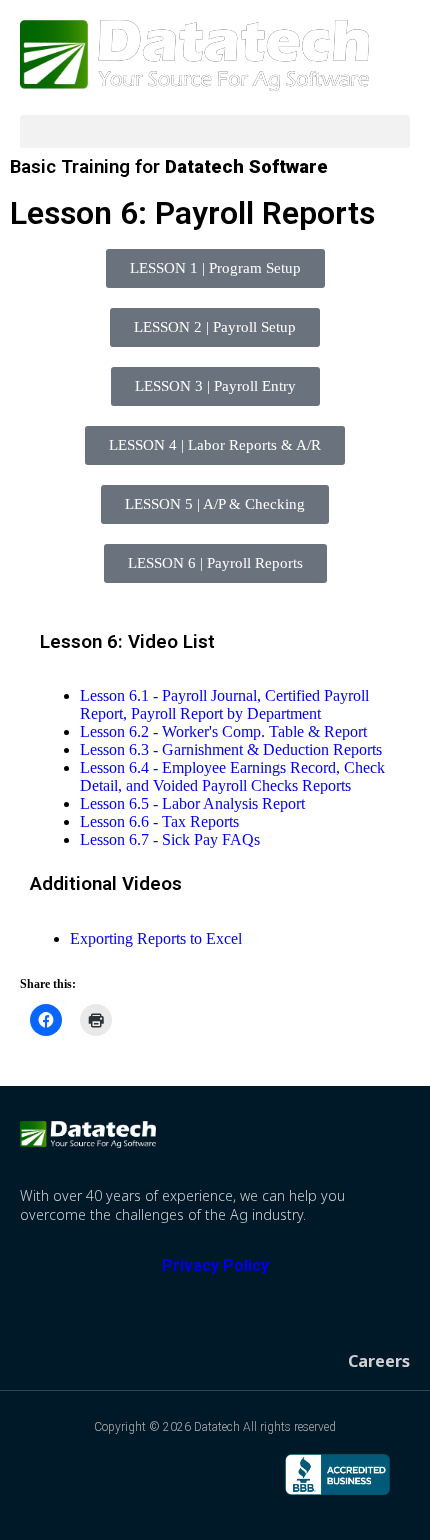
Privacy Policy (215, 1265)
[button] (215, 131)
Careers (379, 1361)
